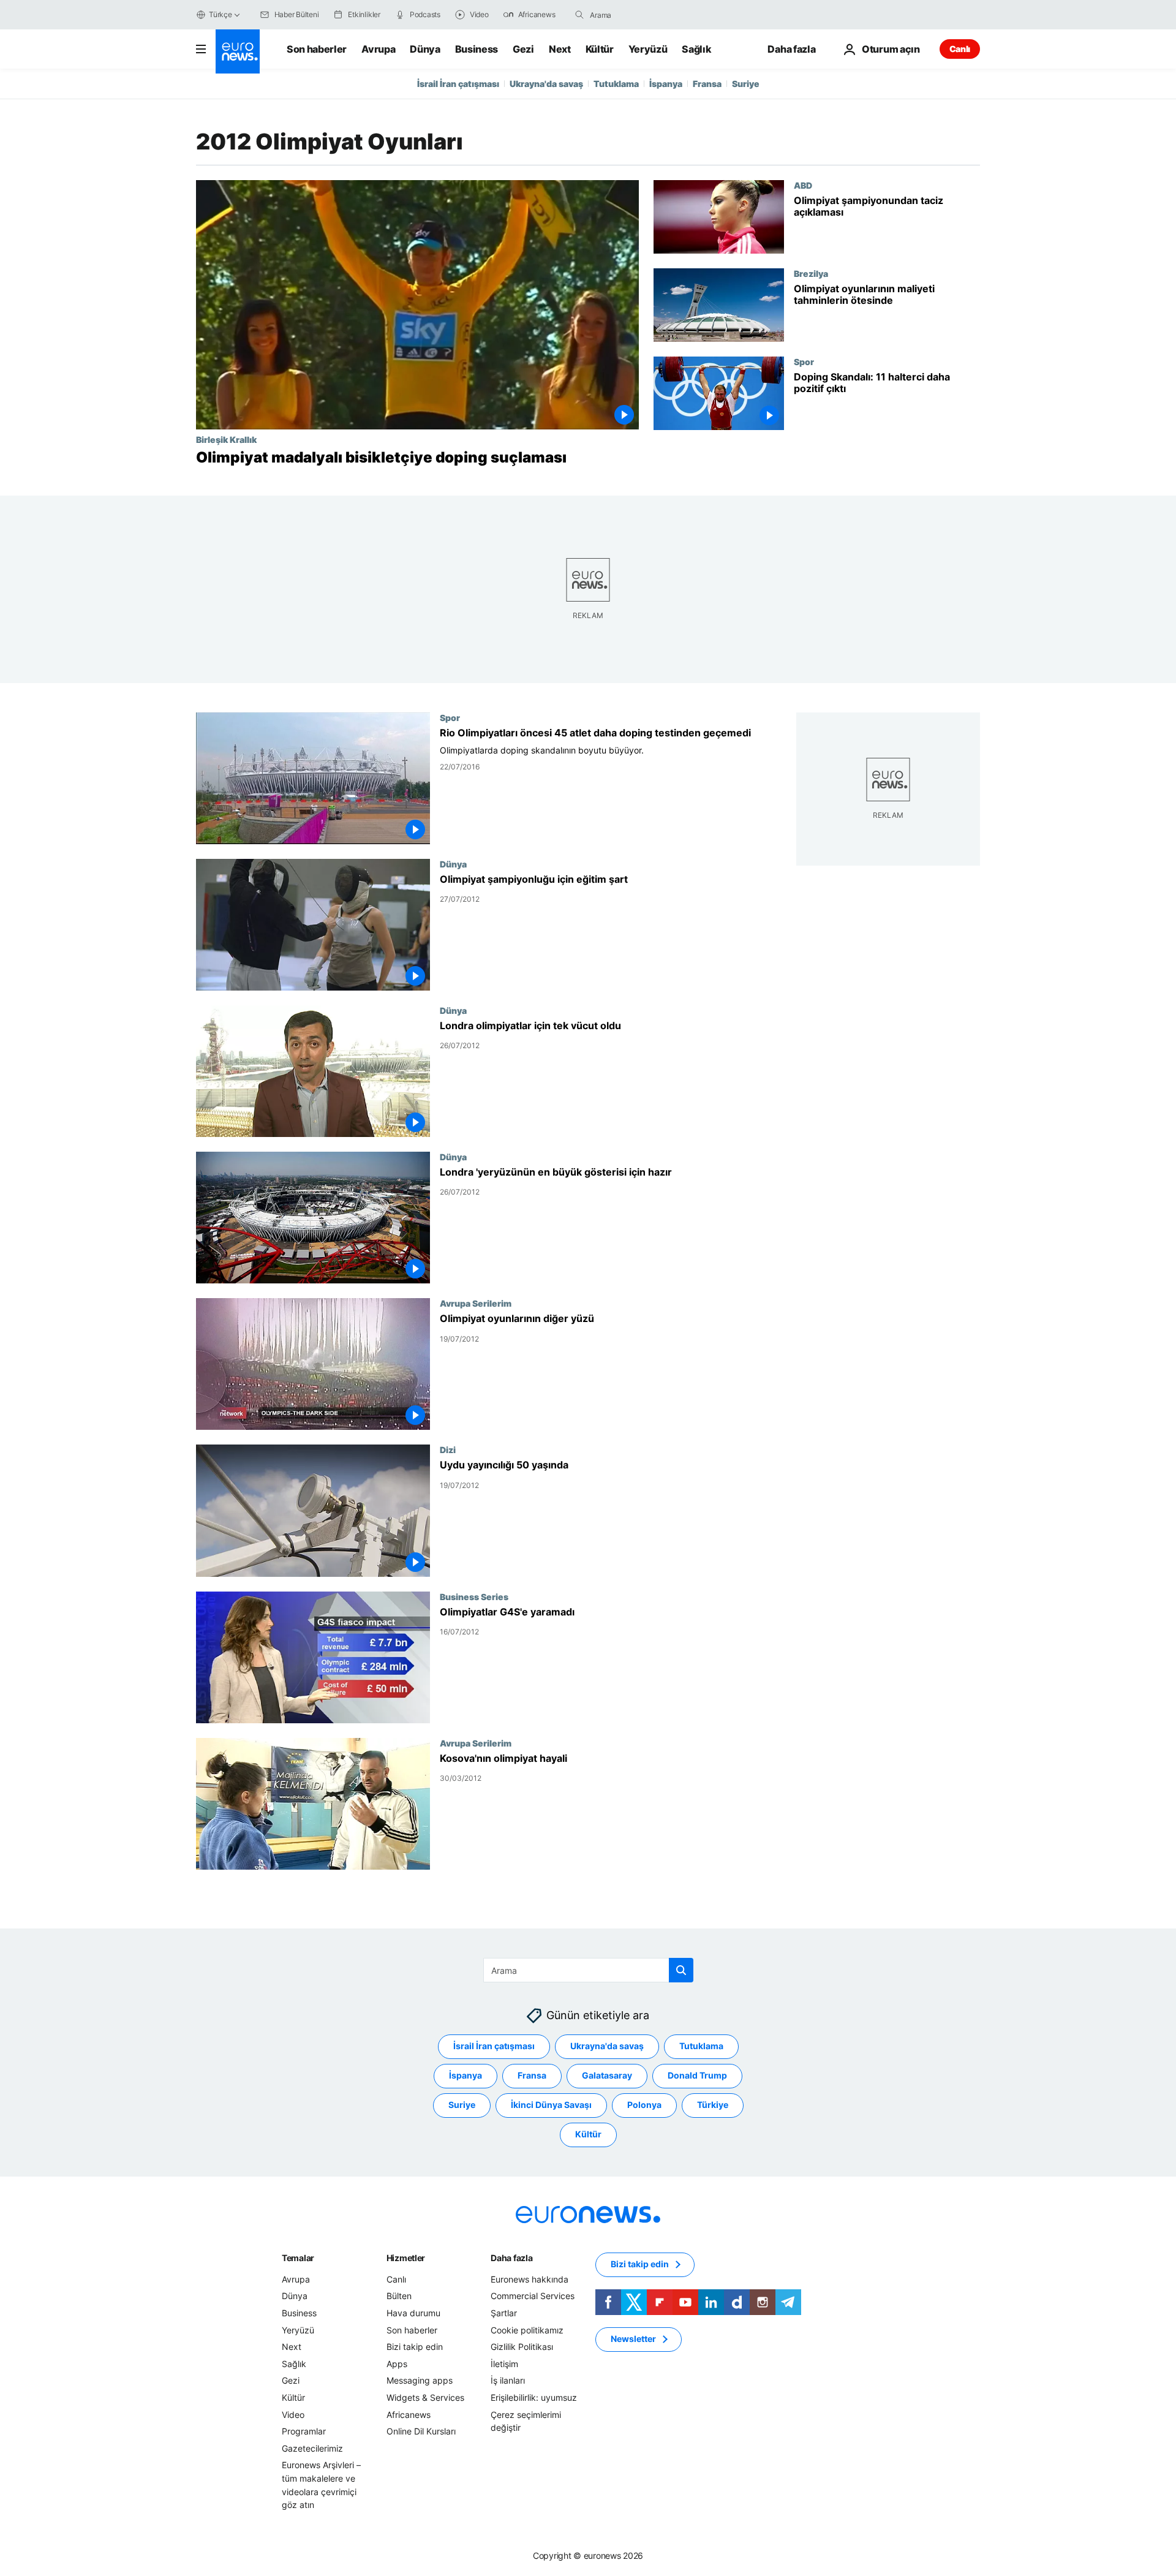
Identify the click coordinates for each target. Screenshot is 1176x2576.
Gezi (523, 49)
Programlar (304, 2431)
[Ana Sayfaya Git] (238, 51)
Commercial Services (533, 2296)
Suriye (746, 84)
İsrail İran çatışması (458, 84)
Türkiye (713, 2105)
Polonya (644, 2105)
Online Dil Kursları (421, 2431)
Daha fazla (511, 2258)
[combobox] (641, 15)
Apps (397, 2364)
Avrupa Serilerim (476, 1304)
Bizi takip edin (415, 2347)
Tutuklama (616, 84)
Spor (804, 361)
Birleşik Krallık (226, 439)
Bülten (399, 2296)
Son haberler (317, 49)
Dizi (448, 1450)
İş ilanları (508, 2381)
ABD (803, 185)
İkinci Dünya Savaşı (551, 2105)
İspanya (666, 84)
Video (293, 2415)
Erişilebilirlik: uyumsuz (534, 2397)
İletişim (504, 2364)
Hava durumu (413, 2313)
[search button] (579, 15)
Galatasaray (607, 2076)
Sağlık (696, 49)
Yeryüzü (648, 49)
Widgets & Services (425, 2397)
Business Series (474, 1596)
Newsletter (633, 2339)
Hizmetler (406, 2258)
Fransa (707, 84)
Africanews (409, 2415)
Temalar (298, 2258)
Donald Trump (697, 2076)
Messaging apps (420, 2381)
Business (477, 49)
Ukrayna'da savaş (546, 84)
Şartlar (504, 2313)
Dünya (425, 49)
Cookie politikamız (527, 2330)
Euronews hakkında (530, 2279)
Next (560, 49)
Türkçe (221, 14)
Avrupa (378, 49)
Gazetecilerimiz (312, 2448)
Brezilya (811, 273)
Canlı (960, 49)
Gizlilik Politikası (522, 2347)
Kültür (600, 49)
